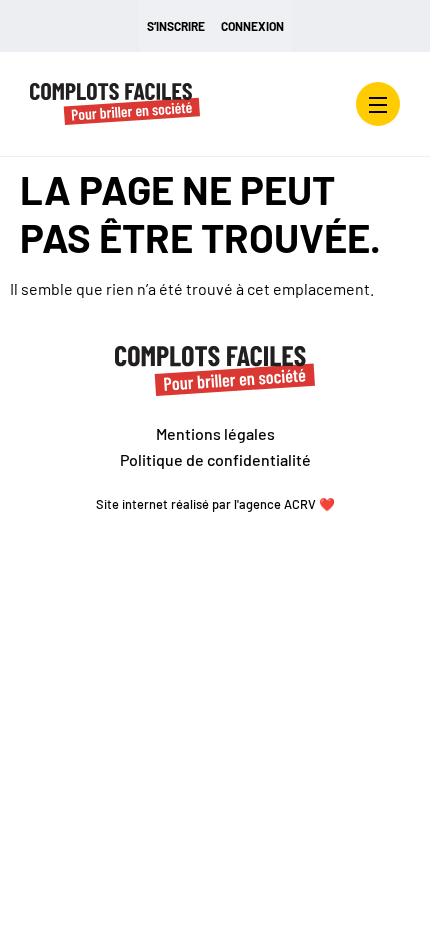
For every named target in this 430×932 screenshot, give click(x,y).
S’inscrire (176, 26)
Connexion (252, 26)
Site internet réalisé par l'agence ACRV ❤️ (215, 504)
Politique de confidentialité (215, 459)
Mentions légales (215, 433)
